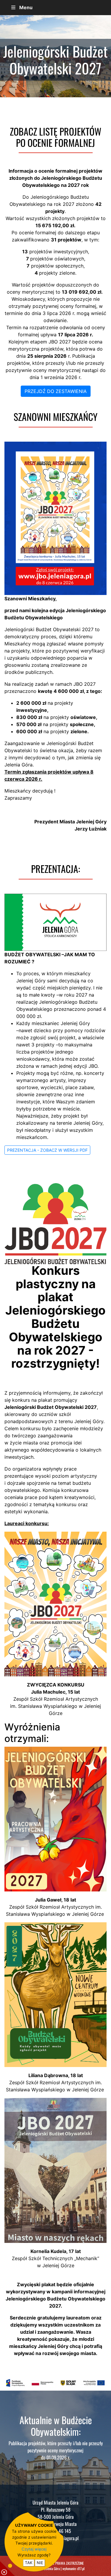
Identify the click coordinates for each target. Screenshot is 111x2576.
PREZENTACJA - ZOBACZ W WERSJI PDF (47, 1150)
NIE (40, 2563)
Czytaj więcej (34, 2549)
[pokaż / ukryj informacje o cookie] (7, 2569)
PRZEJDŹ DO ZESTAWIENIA (56, 391)
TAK (29, 2563)
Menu (26, 7)
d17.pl (81, 2568)
